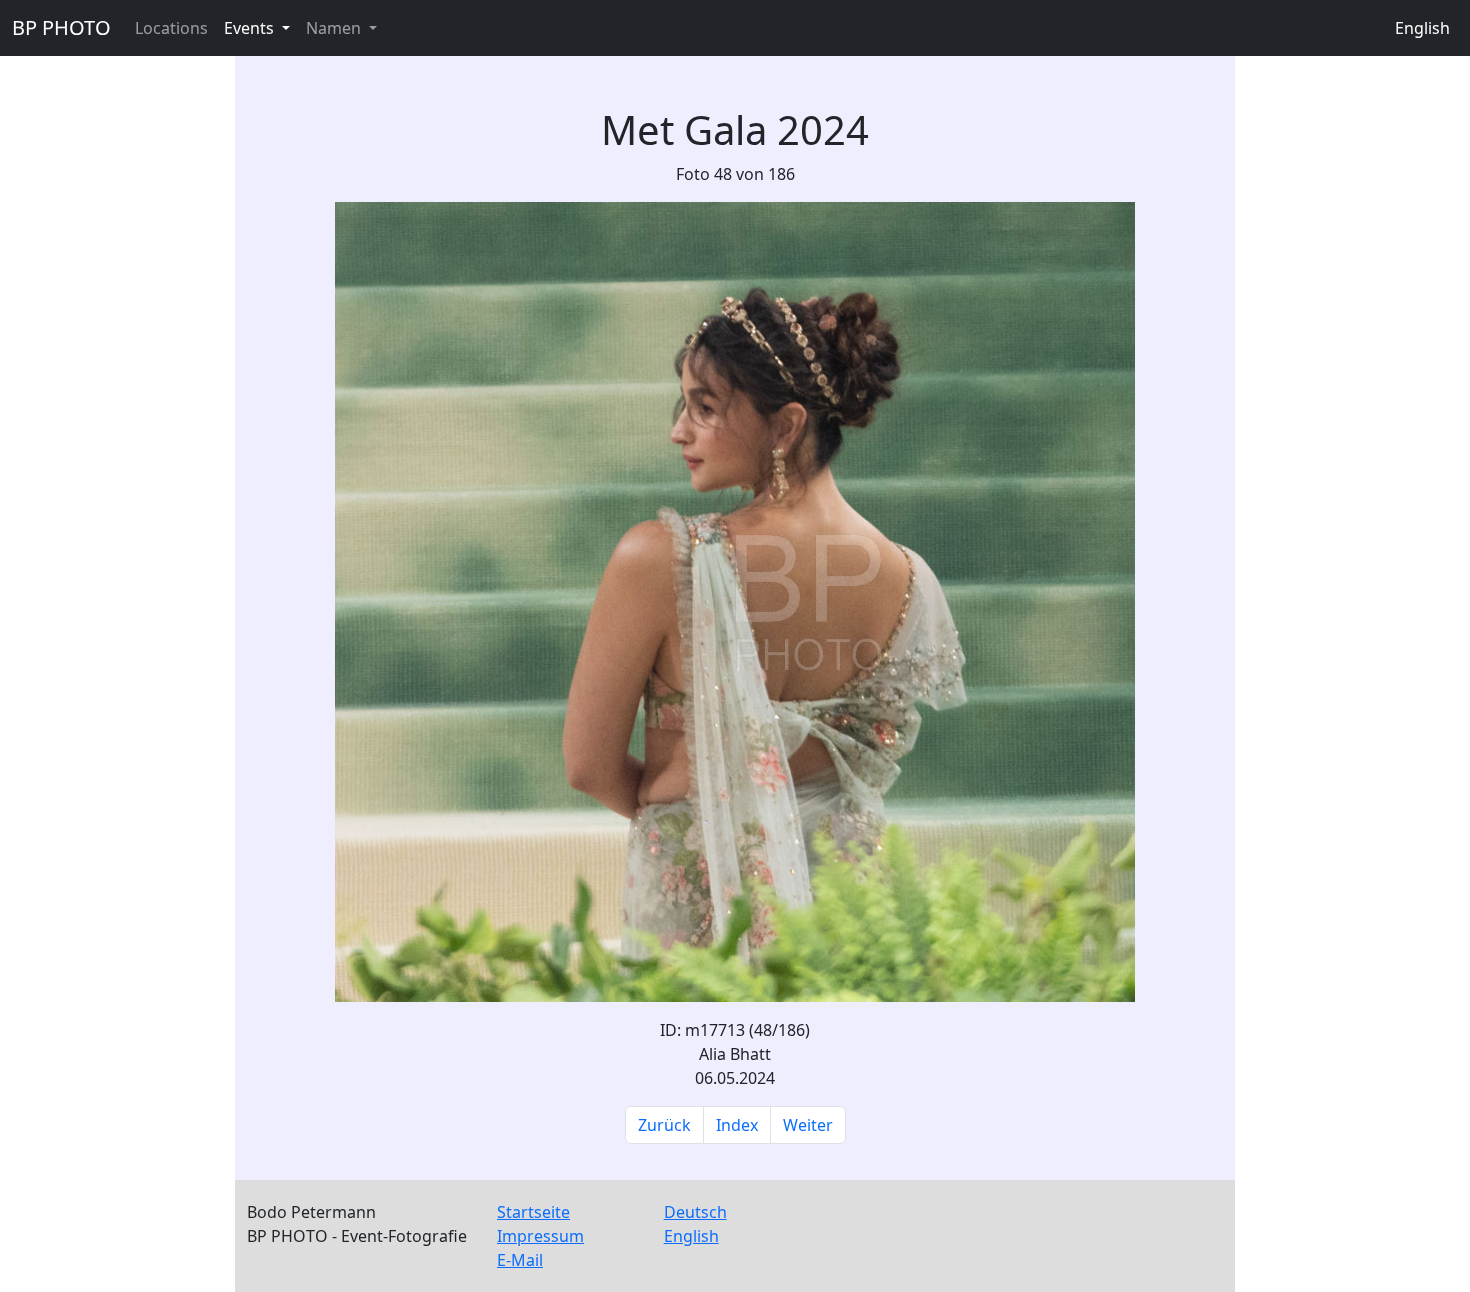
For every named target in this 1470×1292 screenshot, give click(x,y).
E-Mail (520, 1260)
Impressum (540, 1236)
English (1422, 28)
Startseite (533, 1212)
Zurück (664, 1125)
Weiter (808, 1125)
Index (737, 1125)
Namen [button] (335, 28)
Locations (171, 28)
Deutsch (695, 1212)
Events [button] (251, 28)
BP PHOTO (61, 27)
